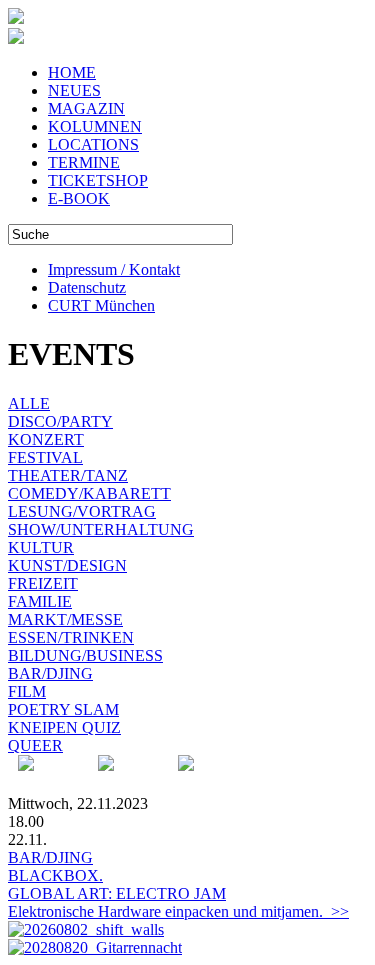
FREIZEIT (43, 583)
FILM (27, 691)
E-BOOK (79, 198)
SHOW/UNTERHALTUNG (101, 529)
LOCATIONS (93, 144)
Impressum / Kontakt (114, 269)
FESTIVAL (45, 457)
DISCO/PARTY (60, 421)
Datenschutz (87, 287)
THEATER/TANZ (68, 475)
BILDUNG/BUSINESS (85, 655)
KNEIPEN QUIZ (64, 727)
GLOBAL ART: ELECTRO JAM (117, 893)
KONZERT (46, 439)
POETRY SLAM (63, 709)
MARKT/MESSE (65, 619)
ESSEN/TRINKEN (71, 637)
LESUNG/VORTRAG (82, 511)
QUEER (35, 745)
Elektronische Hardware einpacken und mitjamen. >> (178, 911)
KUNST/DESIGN (67, 565)
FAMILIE (40, 601)
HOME (72, 72)
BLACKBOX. (55, 875)
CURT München (101, 305)
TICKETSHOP (98, 180)
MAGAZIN (86, 108)
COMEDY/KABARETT (89, 493)
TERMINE (84, 162)
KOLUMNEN (95, 126)
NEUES (74, 90)
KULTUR (41, 547)
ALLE (29, 403)
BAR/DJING (50, 673)
